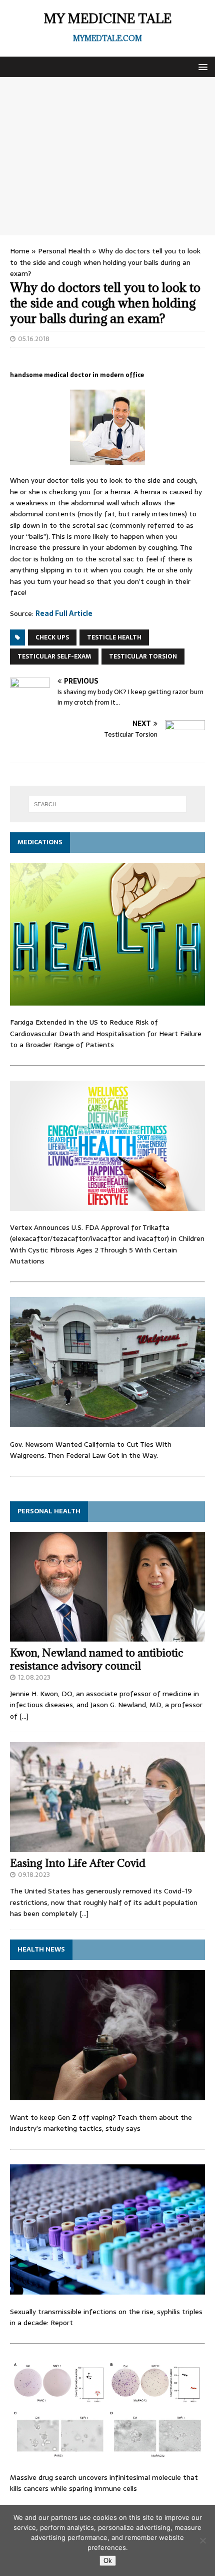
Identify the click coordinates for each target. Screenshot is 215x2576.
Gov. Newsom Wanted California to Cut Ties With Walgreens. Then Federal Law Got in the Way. (91, 1450)
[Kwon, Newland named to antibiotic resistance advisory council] (107, 1636)
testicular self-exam (54, 657)
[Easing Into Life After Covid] (107, 1846)
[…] (24, 1716)
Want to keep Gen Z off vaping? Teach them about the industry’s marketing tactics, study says (101, 2123)
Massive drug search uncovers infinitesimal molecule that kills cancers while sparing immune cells (104, 2483)
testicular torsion (143, 657)
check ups (52, 637)
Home (20, 251)
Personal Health (64, 251)
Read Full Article (64, 613)
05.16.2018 (34, 339)
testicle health (114, 637)
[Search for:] (108, 804)
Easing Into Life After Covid (78, 1863)
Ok (108, 2561)
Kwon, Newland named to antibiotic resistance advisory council (97, 1659)
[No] (202, 2540)
